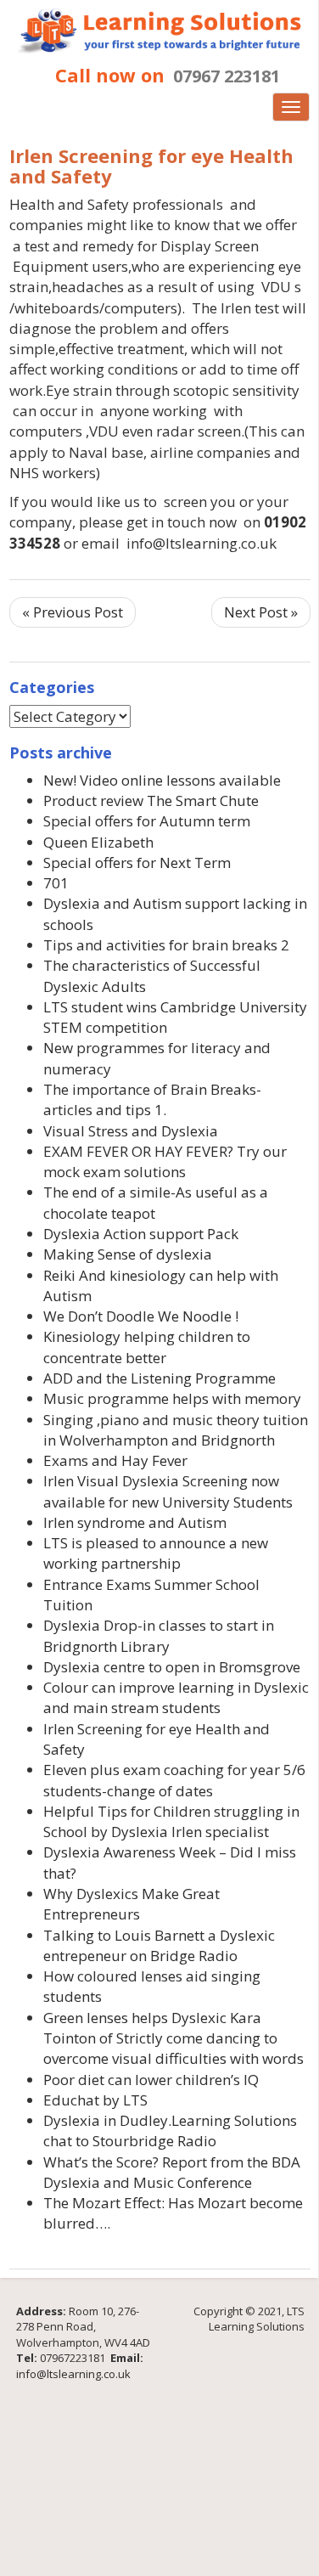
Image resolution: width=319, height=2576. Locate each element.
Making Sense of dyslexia (128, 1254)
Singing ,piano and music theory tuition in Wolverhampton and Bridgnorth (176, 1430)
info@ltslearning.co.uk (73, 2374)
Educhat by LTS (95, 2100)
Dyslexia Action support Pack (141, 1234)
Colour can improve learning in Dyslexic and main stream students (176, 1697)
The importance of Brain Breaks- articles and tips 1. (152, 1099)
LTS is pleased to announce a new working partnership (156, 1553)
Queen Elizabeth (98, 842)
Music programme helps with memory (172, 1398)
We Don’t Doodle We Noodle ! (141, 1316)
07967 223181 (227, 76)
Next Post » (261, 612)
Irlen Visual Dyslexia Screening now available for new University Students (168, 1491)
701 (56, 883)
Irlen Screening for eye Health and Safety (151, 166)
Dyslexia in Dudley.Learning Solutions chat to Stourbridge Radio (170, 2131)
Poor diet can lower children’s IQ (151, 2080)
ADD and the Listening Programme (159, 1378)
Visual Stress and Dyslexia (131, 1131)
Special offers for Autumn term (147, 821)
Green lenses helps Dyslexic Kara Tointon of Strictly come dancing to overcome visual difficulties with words (173, 2038)
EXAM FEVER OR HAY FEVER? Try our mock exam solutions (165, 1161)
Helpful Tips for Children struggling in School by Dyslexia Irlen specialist (171, 1821)
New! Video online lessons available (162, 780)
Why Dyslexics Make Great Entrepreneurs (132, 1904)
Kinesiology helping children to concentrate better (147, 1347)
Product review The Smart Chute (151, 800)
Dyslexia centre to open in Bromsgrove (172, 1667)
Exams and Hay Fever (115, 1460)
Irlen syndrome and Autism (135, 1522)
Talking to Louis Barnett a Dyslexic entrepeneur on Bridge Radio (159, 1945)
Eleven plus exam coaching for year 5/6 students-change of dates (174, 1780)
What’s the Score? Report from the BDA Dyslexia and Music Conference (172, 2172)
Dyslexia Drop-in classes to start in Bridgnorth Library (159, 1635)
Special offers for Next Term (137, 862)
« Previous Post (73, 612)
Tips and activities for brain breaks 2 (166, 945)
